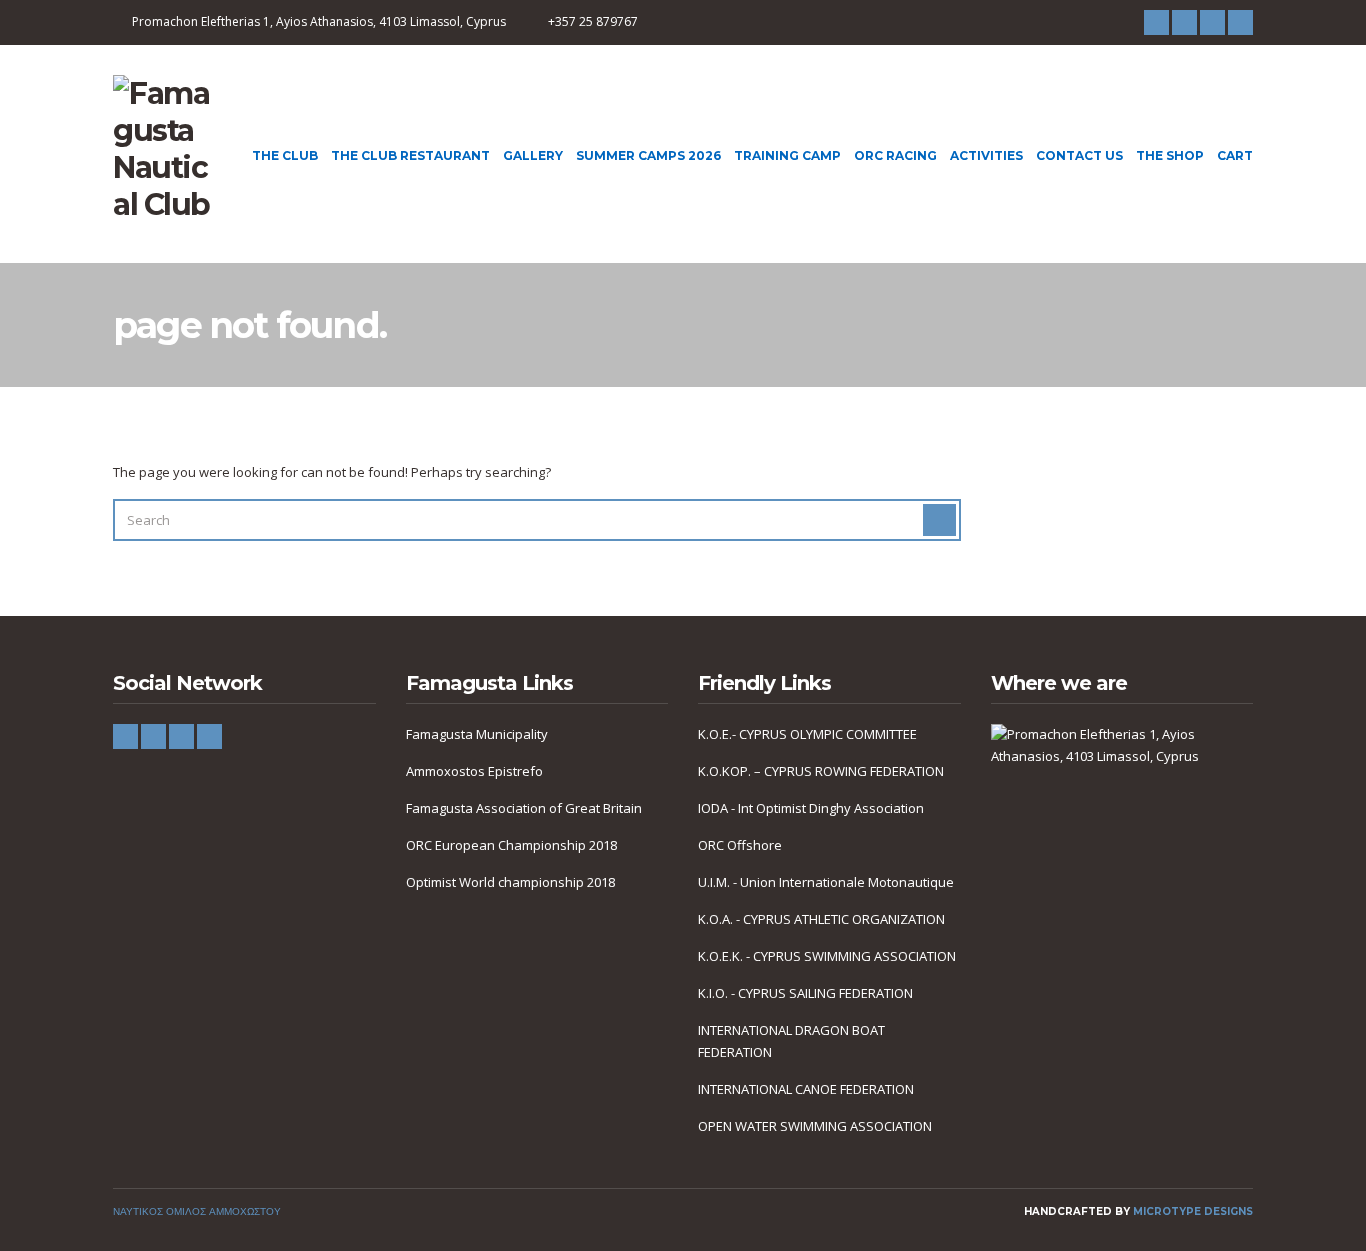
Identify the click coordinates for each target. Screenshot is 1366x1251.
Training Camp (787, 155)
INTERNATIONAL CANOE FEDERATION (806, 1089)
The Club (285, 155)
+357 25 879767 (593, 21)
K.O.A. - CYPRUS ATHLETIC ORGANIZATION (821, 919)
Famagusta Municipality (477, 734)
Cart (1235, 155)
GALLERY (533, 155)
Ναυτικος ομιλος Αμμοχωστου (197, 1211)
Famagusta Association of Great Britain (524, 808)
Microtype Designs (1193, 1211)
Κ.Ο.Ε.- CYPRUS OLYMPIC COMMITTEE (807, 734)
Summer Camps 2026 (648, 155)
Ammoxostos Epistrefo (474, 771)
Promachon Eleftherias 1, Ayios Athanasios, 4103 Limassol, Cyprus (319, 21)
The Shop (1170, 155)
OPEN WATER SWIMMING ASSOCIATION (815, 1126)
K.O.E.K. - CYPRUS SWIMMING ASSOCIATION (827, 956)
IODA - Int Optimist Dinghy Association (811, 808)
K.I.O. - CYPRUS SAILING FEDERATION (805, 993)
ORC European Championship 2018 (511, 845)
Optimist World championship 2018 (510, 882)
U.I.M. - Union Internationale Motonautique (826, 882)
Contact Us (1079, 155)
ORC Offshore (740, 845)
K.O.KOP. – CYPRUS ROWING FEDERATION (821, 771)
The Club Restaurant (410, 155)
